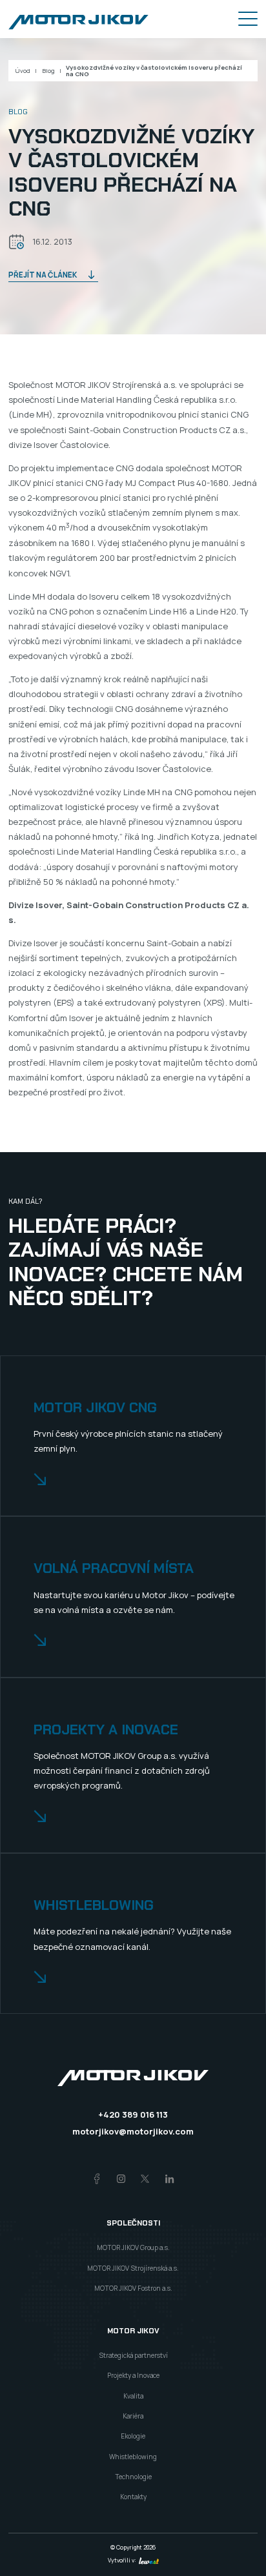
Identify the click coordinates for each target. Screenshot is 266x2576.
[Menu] (248, 19)
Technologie (133, 2477)
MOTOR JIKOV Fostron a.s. (133, 2288)
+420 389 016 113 (133, 2115)
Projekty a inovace (106, 1730)
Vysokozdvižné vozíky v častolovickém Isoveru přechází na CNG (154, 71)
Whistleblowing (94, 1906)
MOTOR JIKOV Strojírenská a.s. (133, 2268)
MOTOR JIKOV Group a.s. (133, 2247)
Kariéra (133, 2416)
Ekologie (133, 2436)
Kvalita (133, 2396)
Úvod (23, 71)
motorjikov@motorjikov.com (133, 2131)
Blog (48, 71)
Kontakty (133, 2497)
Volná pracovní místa (114, 1569)
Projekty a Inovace (133, 2375)
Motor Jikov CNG (95, 1408)
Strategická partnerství (133, 2355)
